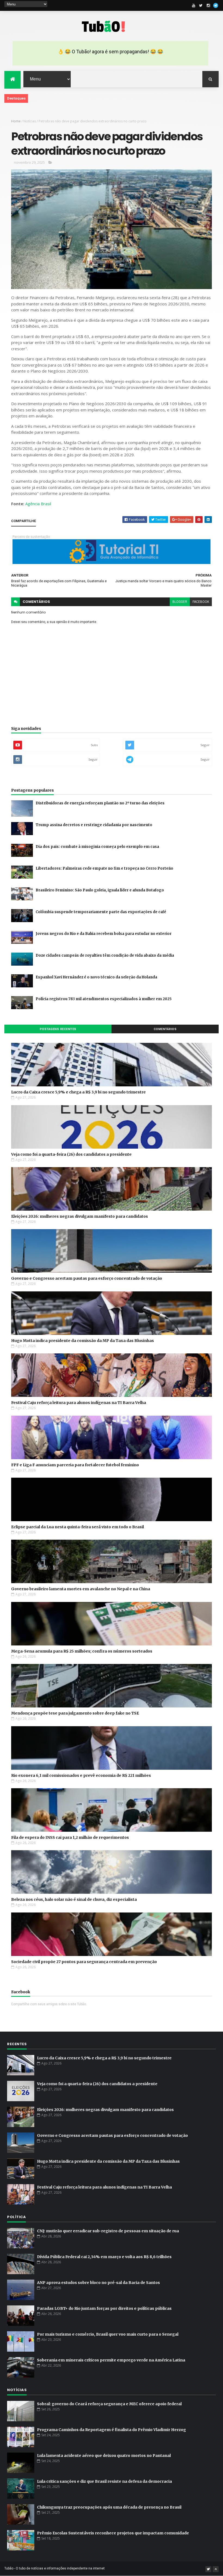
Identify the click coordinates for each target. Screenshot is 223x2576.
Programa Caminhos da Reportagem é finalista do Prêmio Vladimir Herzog (112, 2430)
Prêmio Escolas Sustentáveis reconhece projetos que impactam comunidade (113, 2533)
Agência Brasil (38, 504)
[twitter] (201, 5)
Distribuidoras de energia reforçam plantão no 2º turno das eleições (100, 803)
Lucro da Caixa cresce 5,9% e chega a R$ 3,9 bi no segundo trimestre (78, 1092)
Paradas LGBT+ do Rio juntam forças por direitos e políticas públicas (104, 2308)
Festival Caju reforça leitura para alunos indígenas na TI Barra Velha (79, 1403)
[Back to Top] (216, 2569)
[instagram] (208, 5)
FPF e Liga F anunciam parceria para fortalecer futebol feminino (75, 1465)
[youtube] (194, 5)
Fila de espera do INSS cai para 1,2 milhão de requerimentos (70, 1837)
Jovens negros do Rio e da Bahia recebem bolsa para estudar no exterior (104, 934)
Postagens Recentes (58, 1029)
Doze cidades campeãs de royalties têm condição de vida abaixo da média (105, 955)
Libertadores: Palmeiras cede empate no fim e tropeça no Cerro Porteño (104, 868)
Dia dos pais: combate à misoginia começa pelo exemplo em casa (97, 847)
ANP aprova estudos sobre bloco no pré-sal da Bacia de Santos (98, 2283)
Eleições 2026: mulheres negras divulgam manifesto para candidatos (80, 1216)
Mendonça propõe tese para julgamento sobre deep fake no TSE (75, 1713)
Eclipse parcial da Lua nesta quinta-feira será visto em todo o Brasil (78, 1527)
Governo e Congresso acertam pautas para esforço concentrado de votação (87, 1278)
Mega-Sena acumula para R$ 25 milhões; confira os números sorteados (82, 1651)
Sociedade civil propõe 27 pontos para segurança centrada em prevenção (84, 1962)
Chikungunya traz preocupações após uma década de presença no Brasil (109, 2507)
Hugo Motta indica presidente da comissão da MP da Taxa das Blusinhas (83, 1341)
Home (16, 121)
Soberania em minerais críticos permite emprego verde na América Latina (111, 2360)
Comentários (165, 1029)
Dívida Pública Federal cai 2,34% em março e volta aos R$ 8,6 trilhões (104, 2257)
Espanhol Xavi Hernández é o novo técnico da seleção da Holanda (96, 977)
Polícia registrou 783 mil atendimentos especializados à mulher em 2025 (104, 999)
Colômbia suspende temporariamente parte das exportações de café (101, 912)
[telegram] (216, 5)
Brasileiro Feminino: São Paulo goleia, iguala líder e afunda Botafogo (100, 890)
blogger (180, 602)
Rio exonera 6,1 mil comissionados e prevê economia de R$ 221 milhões (81, 1775)
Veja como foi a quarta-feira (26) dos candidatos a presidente (71, 1154)
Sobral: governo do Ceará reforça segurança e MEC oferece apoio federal (109, 2404)
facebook (201, 602)
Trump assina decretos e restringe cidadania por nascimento (94, 825)
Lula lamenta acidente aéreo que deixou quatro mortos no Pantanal (104, 2456)
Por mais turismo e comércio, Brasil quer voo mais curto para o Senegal (108, 2334)
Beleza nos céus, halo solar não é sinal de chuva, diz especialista (74, 1899)
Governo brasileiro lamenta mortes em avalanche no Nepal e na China (81, 1589)
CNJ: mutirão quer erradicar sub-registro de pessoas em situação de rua (108, 2231)
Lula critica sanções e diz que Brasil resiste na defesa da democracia (104, 2481)
